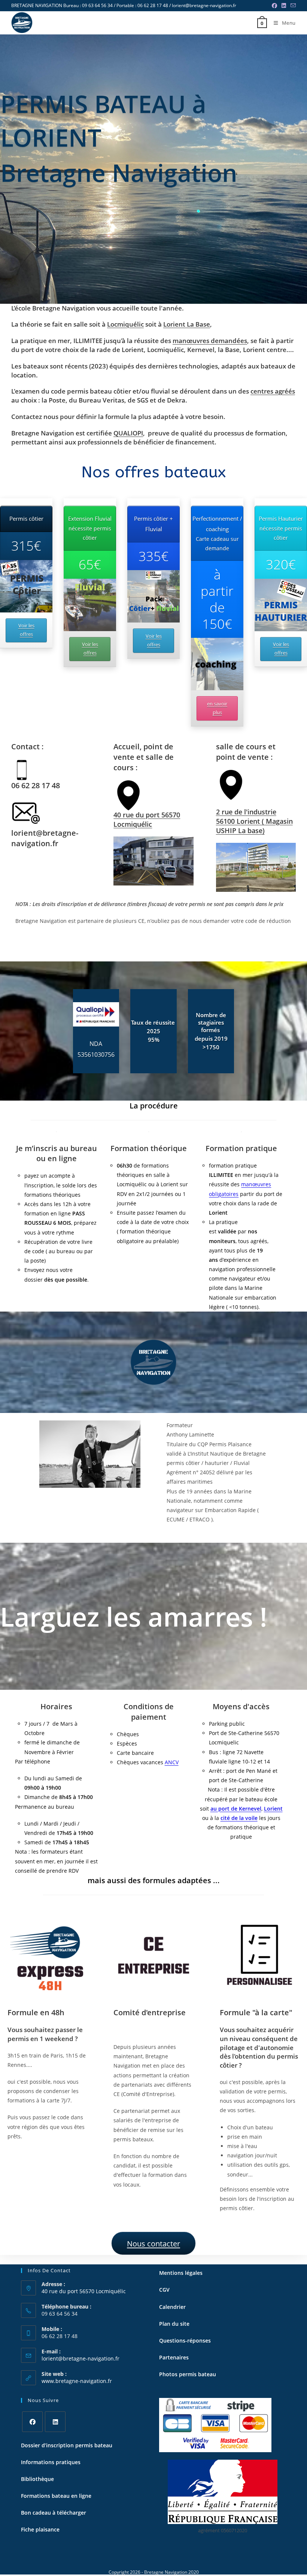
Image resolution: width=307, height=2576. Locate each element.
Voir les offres (26, 630)
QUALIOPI (128, 433)
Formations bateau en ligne (56, 2496)
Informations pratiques (51, 2462)
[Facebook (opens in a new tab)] (274, 6)
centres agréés (273, 391)
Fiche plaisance (41, 2529)
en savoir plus (217, 708)
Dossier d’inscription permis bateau (67, 2445)
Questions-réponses (185, 2341)
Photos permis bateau (188, 2374)
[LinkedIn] (55, 2422)
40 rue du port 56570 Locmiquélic (147, 819)
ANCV (172, 1762)
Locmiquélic (125, 324)
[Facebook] (32, 2422)
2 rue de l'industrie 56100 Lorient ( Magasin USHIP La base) (254, 821)
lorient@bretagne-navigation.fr (80, 2358)
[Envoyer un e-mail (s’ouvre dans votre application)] (292, 6)
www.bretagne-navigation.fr (77, 2381)
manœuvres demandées (210, 341)
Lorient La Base (187, 324)
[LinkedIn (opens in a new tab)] (284, 6)
